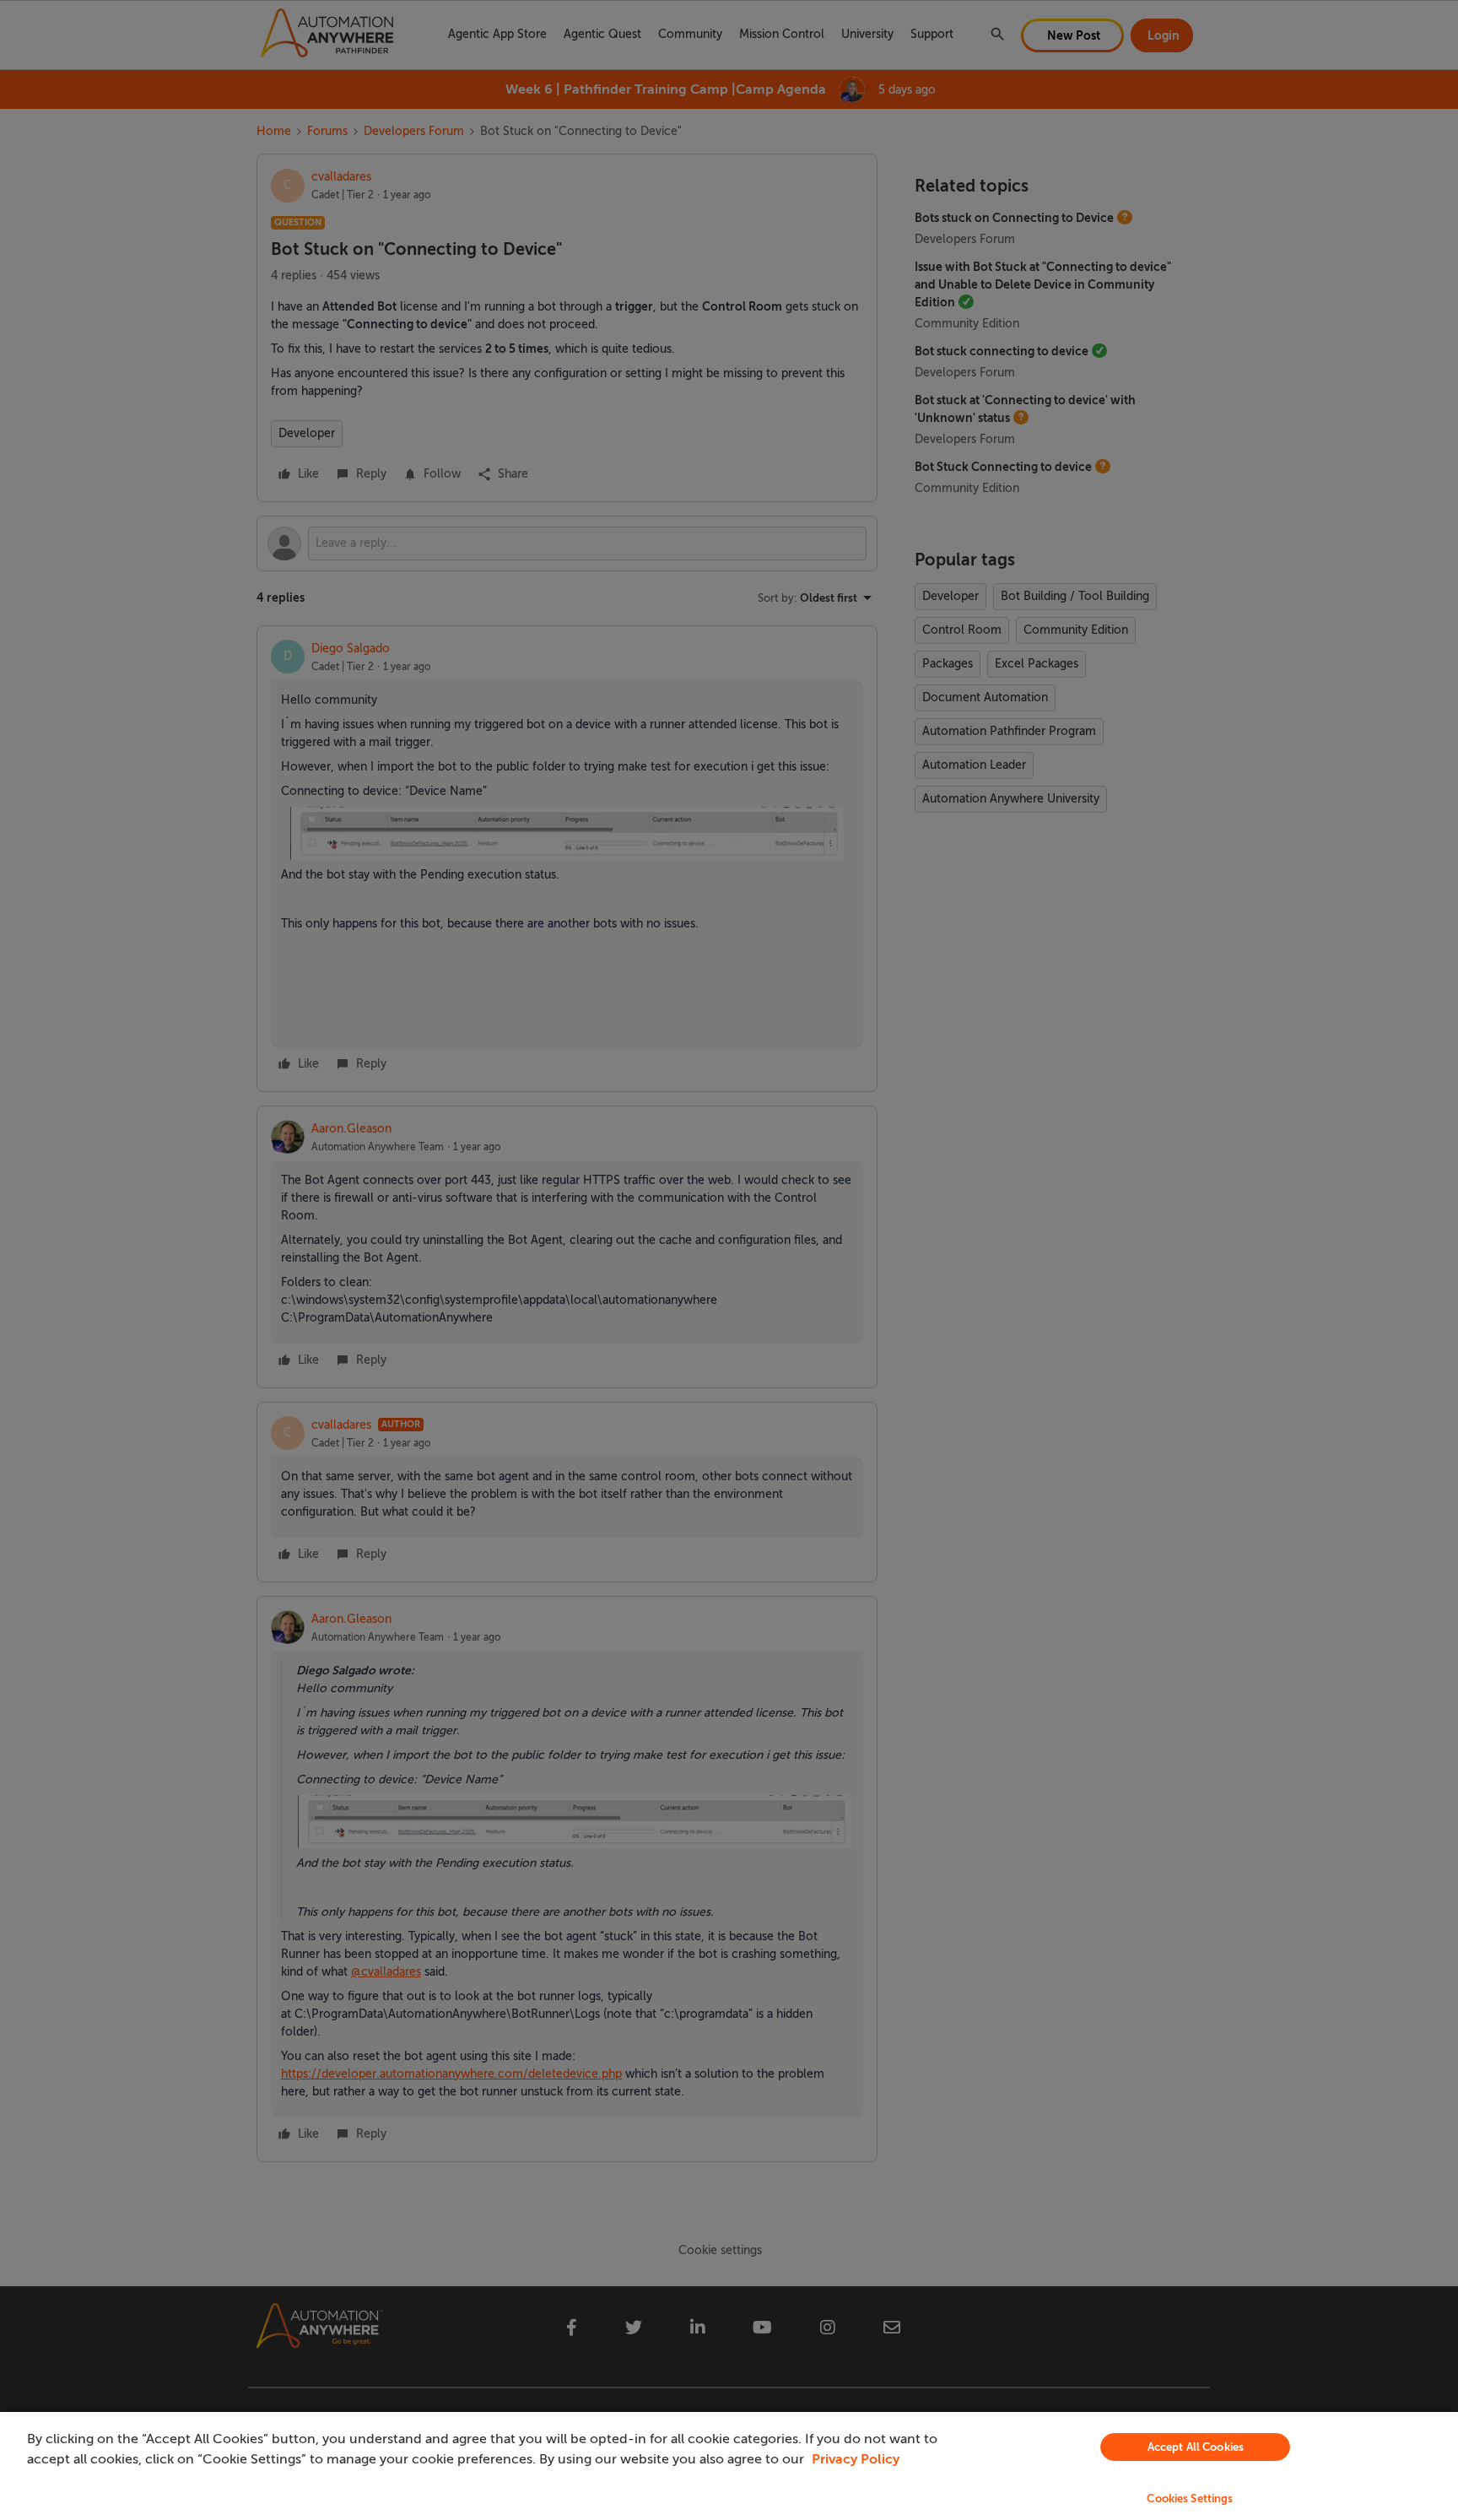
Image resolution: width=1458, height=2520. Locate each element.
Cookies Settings (1190, 2498)
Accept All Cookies (1196, 2447)
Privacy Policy (856, 2459)
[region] (729, 2466)
